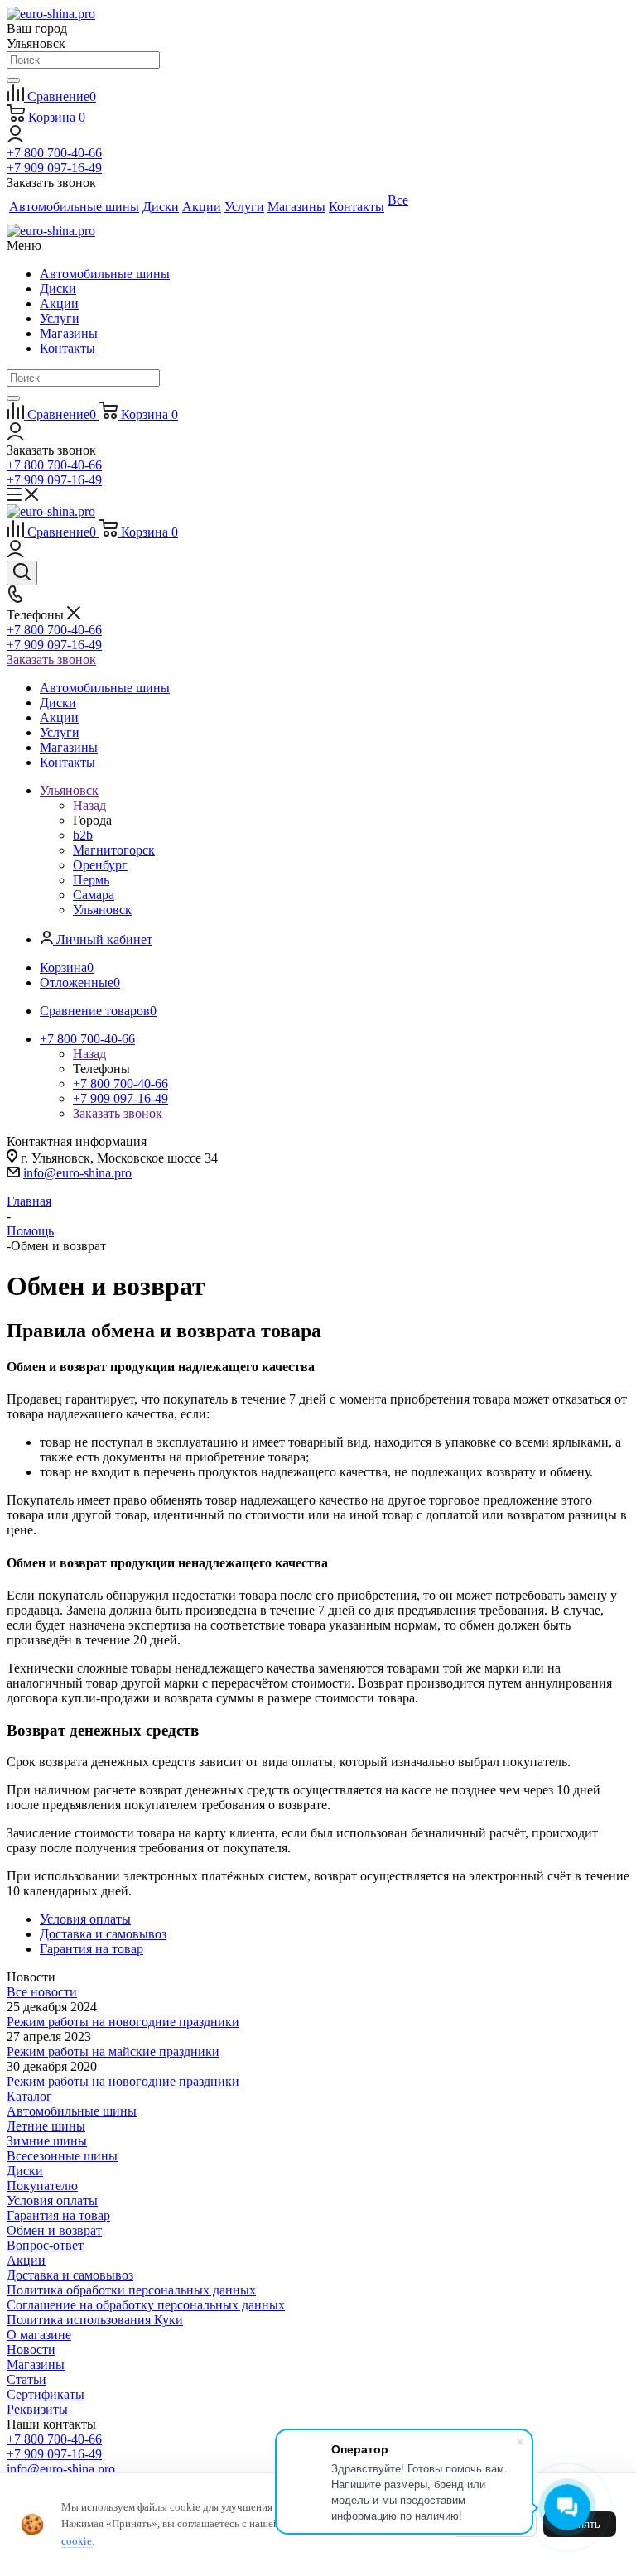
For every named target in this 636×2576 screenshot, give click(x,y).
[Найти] (13, 80)
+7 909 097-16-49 (54, 168)
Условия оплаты (52, 2200)
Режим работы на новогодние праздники (123, 2022)
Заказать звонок (51, 660)
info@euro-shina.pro (77, 1173)
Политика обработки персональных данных (131, 2290)
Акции (59, 303)
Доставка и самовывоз (70, 2275)
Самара (94, 895)
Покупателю (42, 2186)
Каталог (29, 2096)
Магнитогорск (114, 850)
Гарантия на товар (58, 2215)
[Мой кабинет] (15, 138)
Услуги (60, 318)
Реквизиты (37, 2409)
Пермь (91, 880)
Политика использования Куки (95, 2320)
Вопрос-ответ (45, 2245)
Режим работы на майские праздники (113, 2051)
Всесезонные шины (62, 2156)
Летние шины (46, 2126)
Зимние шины (47, 2141)
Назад (89, 805)
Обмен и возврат (54, 2230)
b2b (83, 835)
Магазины (69, 333)
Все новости (42, 1992)
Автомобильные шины (105, 274)
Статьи (26, 2379)
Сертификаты (46, 2394)
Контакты (67, 348)
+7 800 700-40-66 (54, 153)
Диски (58, 289)
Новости (31, 2350)
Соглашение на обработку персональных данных (146, 2305)
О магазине (39, 2335)
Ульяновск (102, 910)
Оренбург (100, 865)
